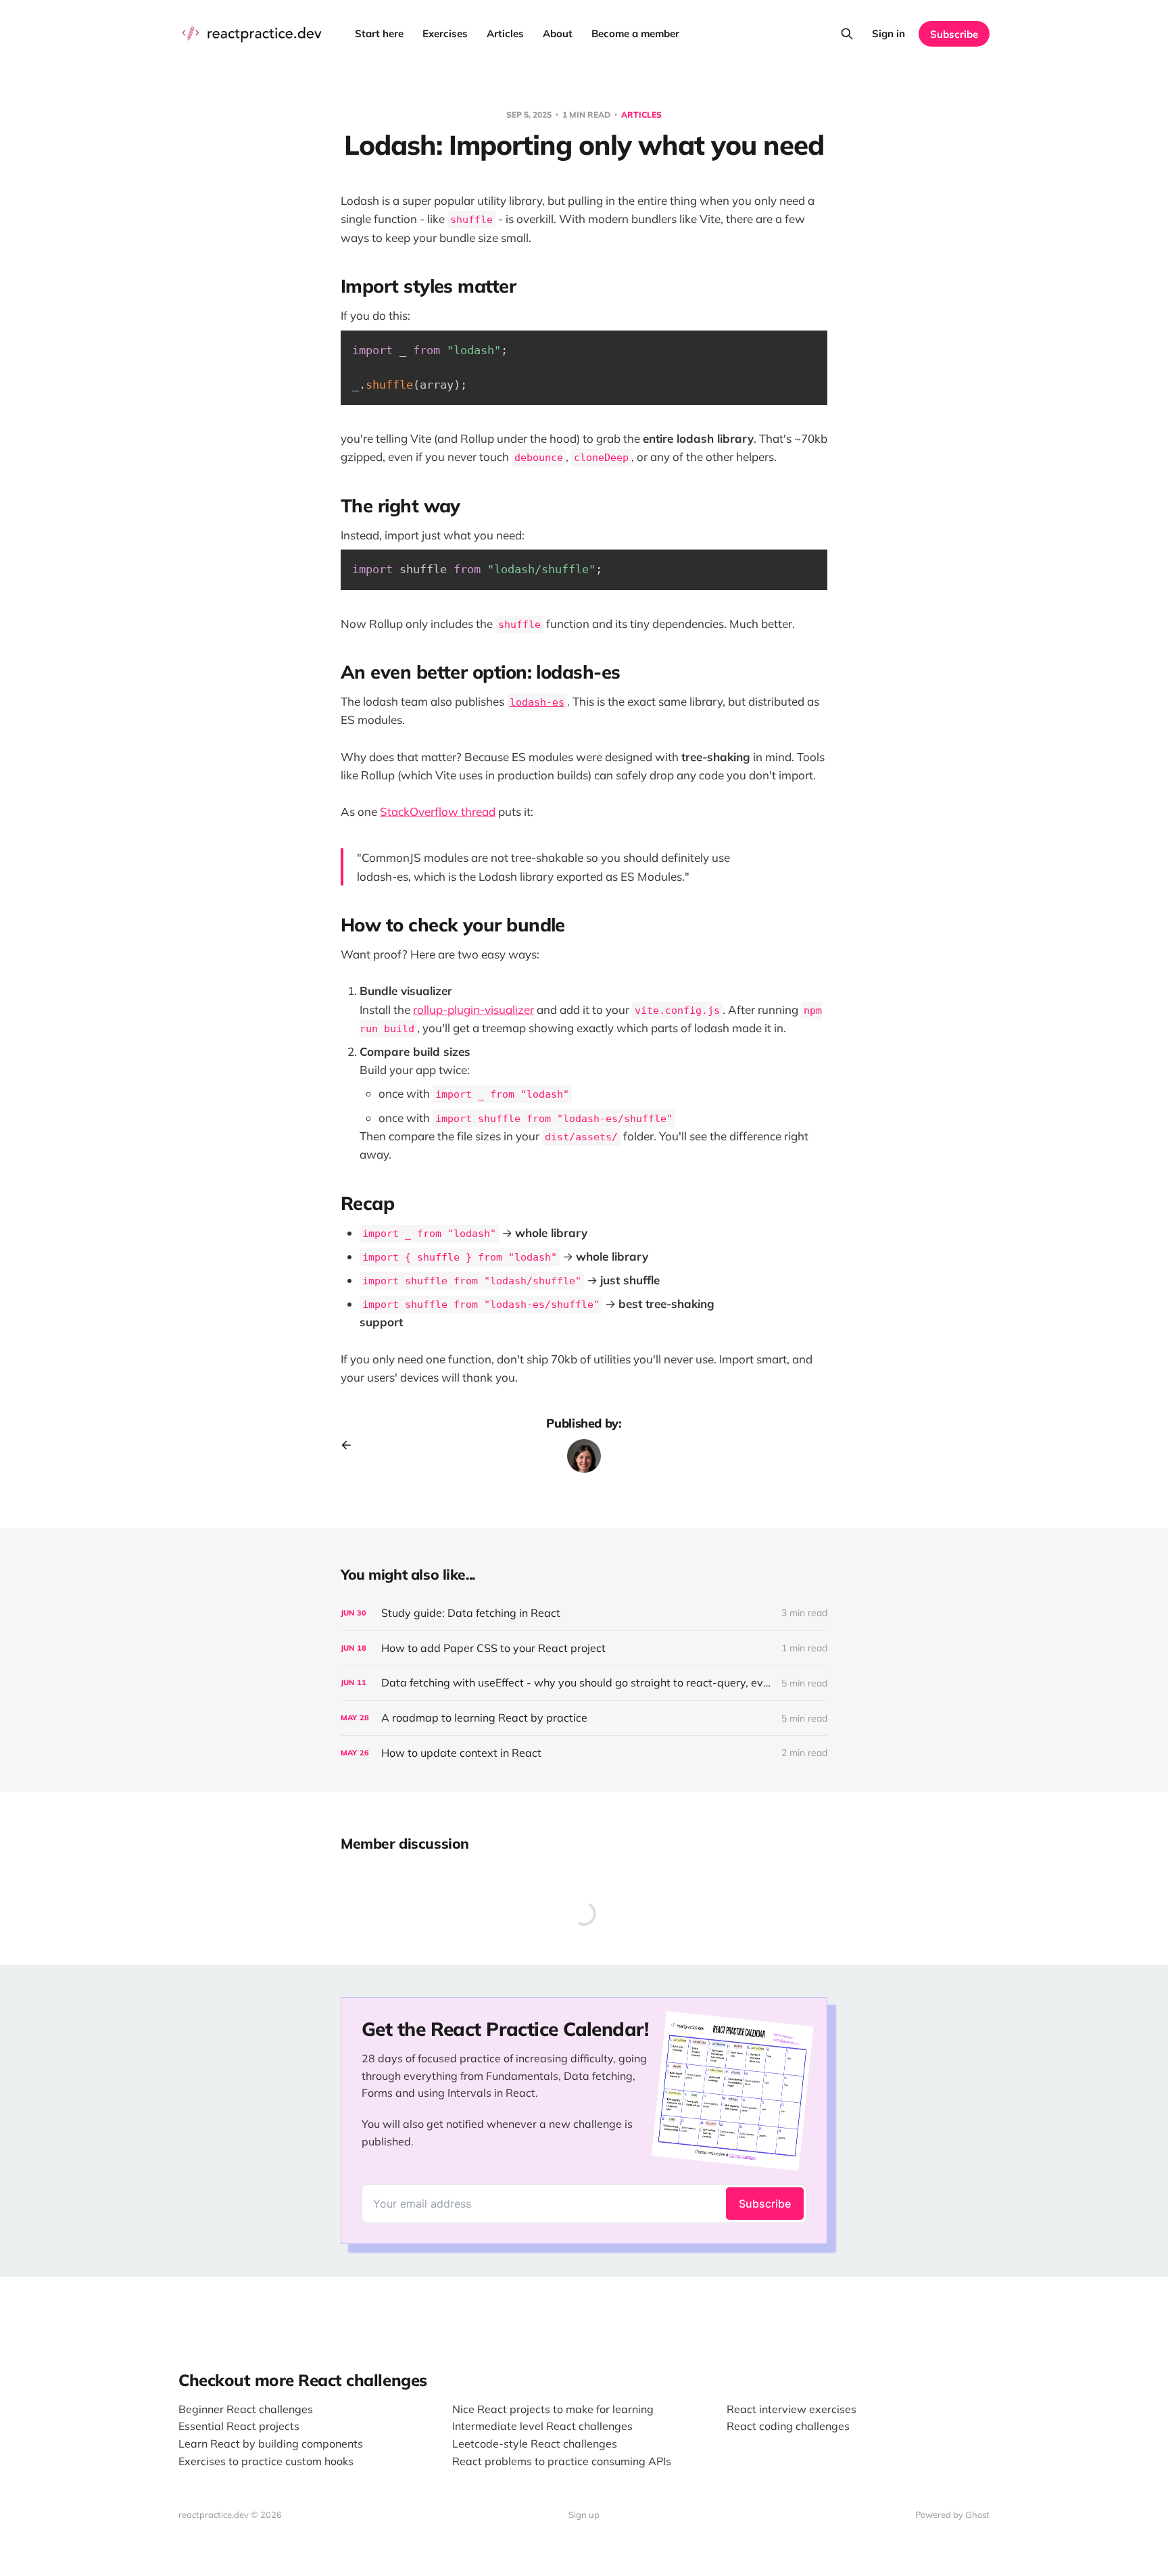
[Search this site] (847, 34)
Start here (379, 33)
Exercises (445, 33)
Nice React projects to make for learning (553, 2409)
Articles (505, 33)
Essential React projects (239, 2426)
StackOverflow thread (438, 811)
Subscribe (954, 34)
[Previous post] (351, 1445)
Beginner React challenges (246, 2409)
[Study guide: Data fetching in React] (584, 1613)
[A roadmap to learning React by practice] (584, 1718)
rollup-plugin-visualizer (473, 1010)
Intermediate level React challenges (542, 2426)
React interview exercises (792, 2409)
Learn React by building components (271, 2444)
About (558, 33)
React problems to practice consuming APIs (562, 2461)
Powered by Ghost (952, 2514)
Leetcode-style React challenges (535, 2444)
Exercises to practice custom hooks (266, 2461)
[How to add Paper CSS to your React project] (584, 1648)
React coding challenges (788, 2426)
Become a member (635, 33)
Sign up (584, 2514)
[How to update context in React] (584, 1753)
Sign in (889, 33)
